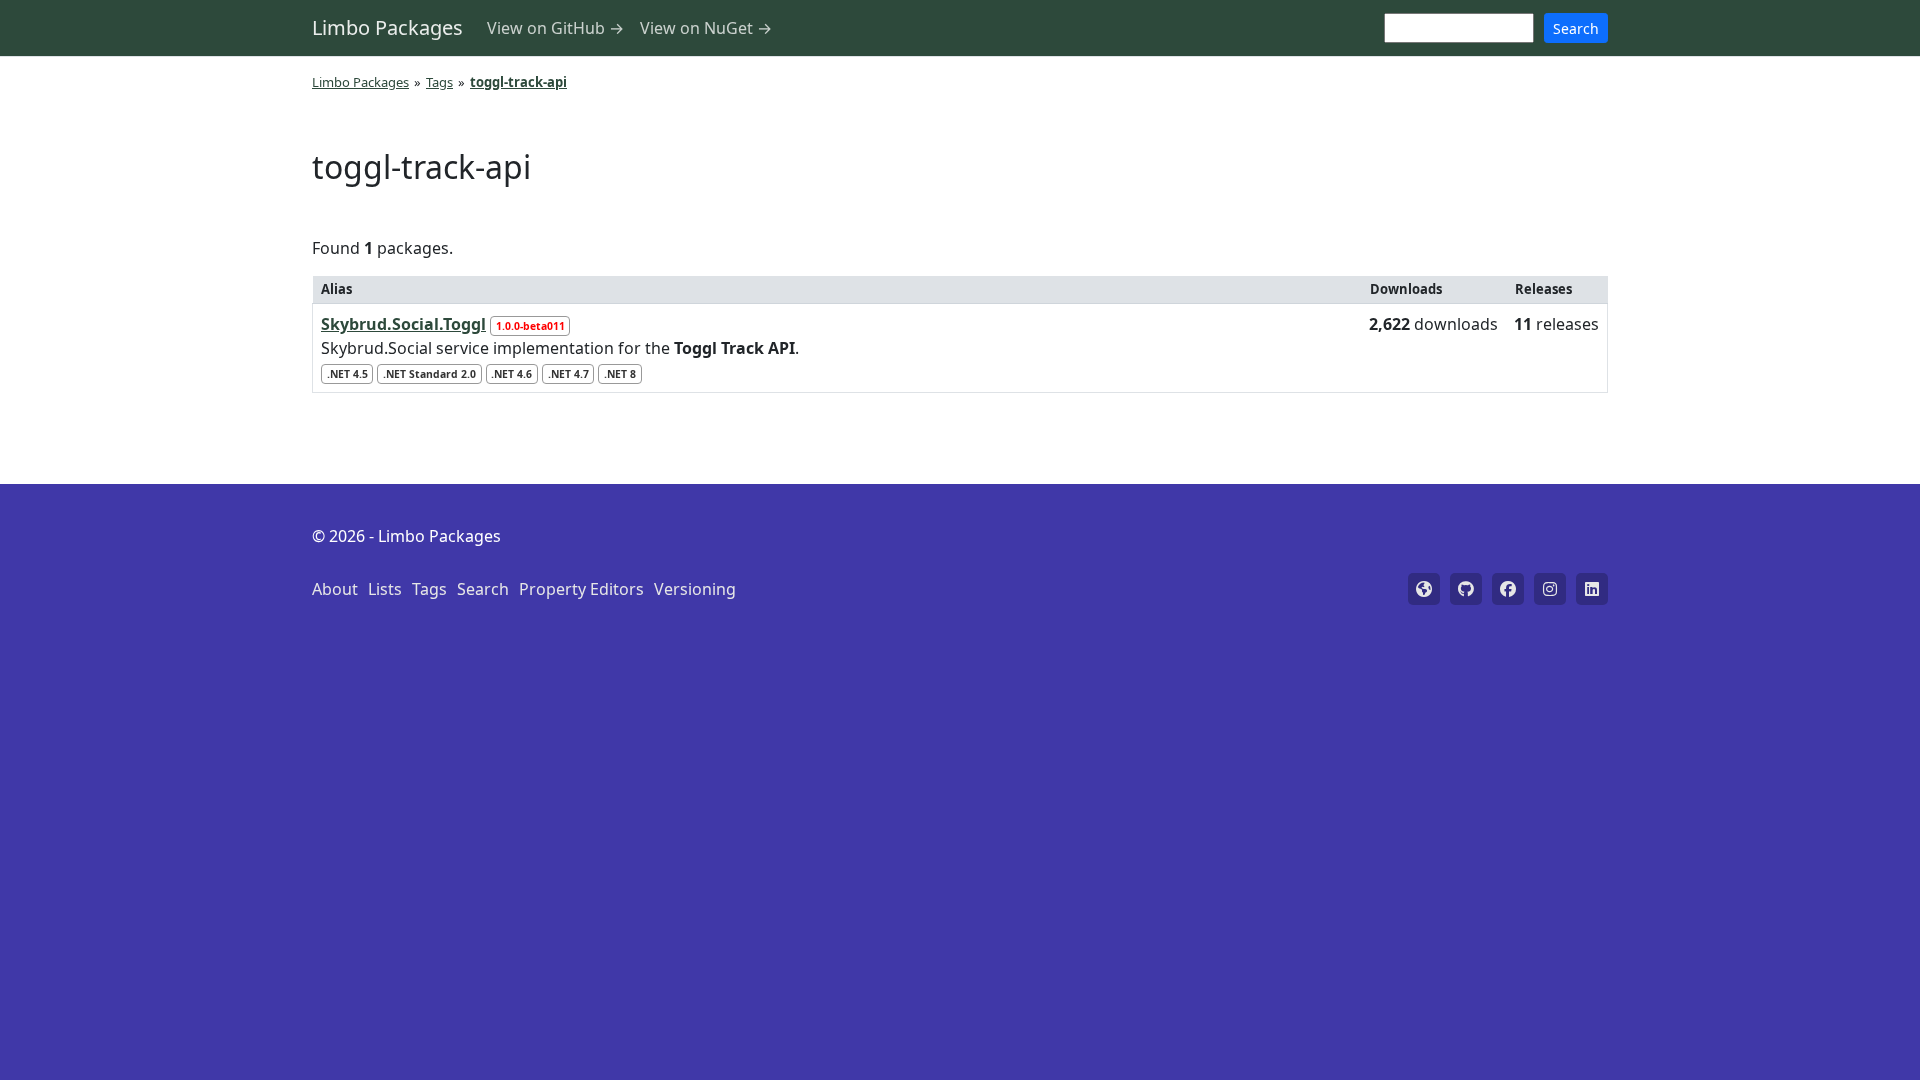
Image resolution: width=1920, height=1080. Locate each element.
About (335, 589)
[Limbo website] (1424, 589)
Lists (385, 589)
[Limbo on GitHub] (1466, 589)
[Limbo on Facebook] (1508, 589)
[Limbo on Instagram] (1550, 589)
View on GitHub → (555, 28)
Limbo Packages (387, 27)
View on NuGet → (706, 28)
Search (1576, 28)
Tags (439, 82)
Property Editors (581, 589)
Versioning (695, 589)
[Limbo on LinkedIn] (1592, 589)
